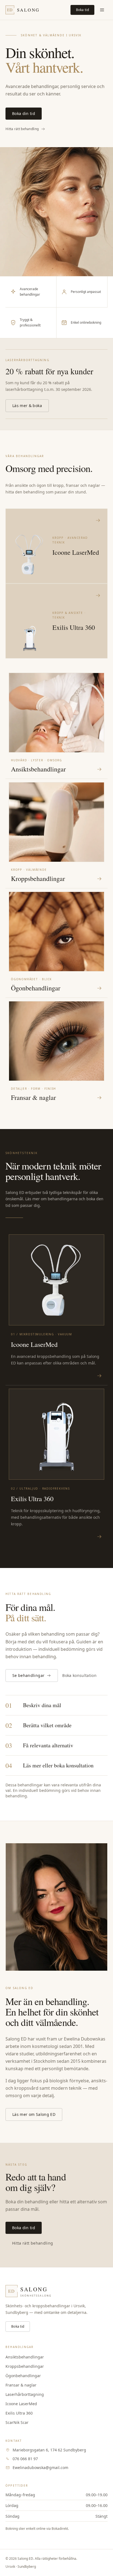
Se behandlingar (28, 1675)
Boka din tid (24, 113)
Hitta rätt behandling (22, 129)
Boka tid (82, 10)
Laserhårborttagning (25, 2394)
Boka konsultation (79, 1675)
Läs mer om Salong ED (34, 2114)
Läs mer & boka (27, 406)
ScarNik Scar (17, 2422)
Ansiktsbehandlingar (25, 2357)
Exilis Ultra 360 (19, 2413)
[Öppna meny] (102, 10)
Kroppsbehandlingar (25, 2366)
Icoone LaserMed (21, 2404)
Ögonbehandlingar (23, 2376)
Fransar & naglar (21, 2385)
